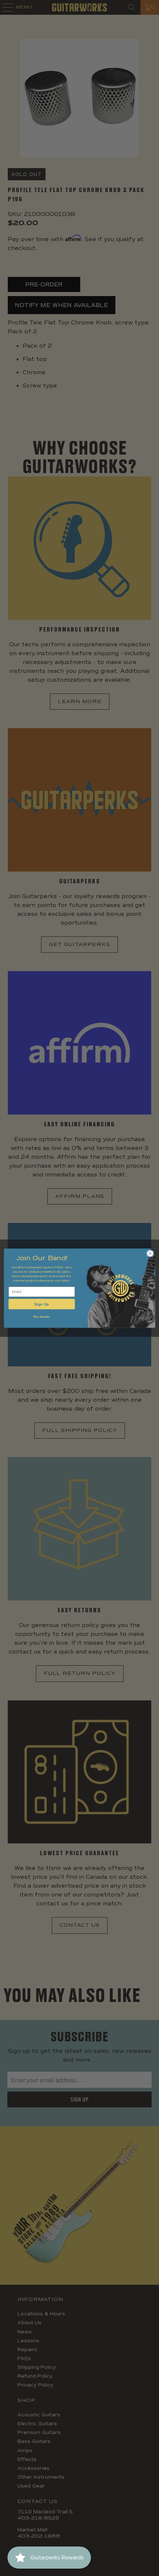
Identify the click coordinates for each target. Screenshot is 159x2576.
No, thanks (42, 1316)
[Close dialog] (150, 1253)
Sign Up (42, 1304)
